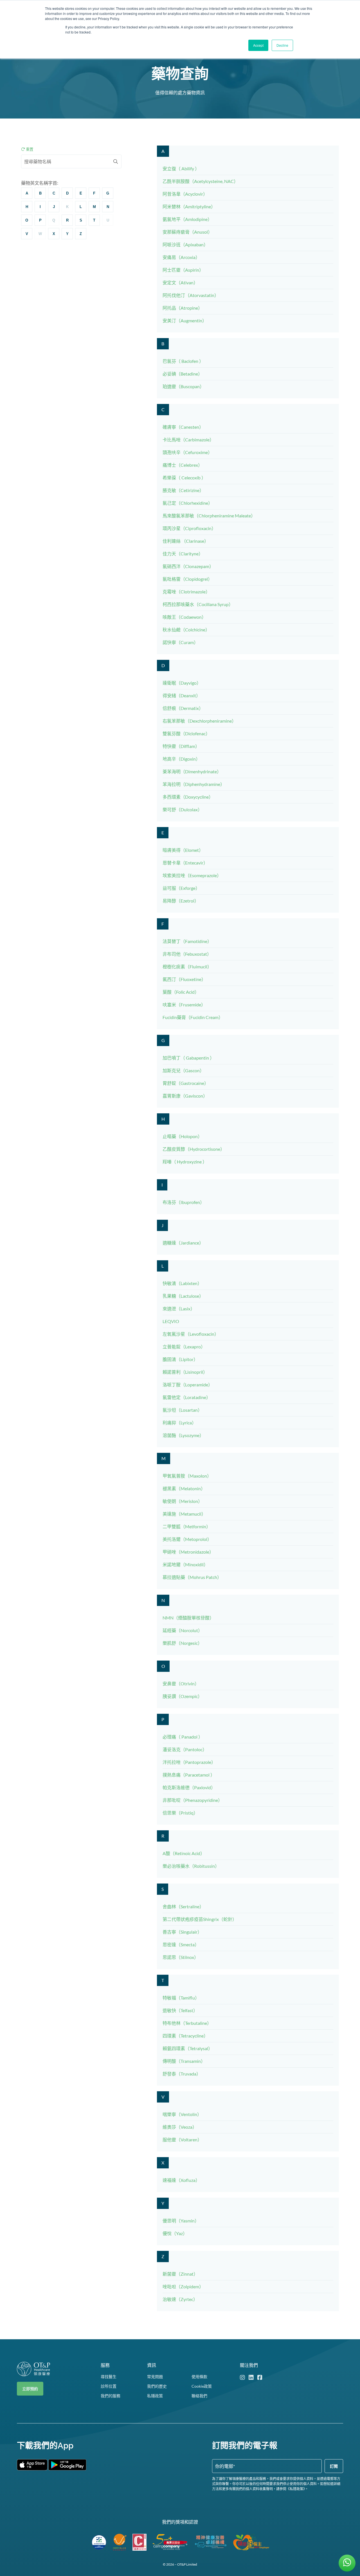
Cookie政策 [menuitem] (202, 2386)
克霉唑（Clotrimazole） (186, 592)
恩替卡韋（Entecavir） (185, 863)
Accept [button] (258, 45)
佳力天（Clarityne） (183, 554)
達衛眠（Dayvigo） (182, 683)
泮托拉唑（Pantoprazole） (189, 1762)
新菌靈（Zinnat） (180, 2274)
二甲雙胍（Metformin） (187, 1526)
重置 (29, 149)
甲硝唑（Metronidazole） (188, 1552)
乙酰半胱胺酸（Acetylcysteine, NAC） (200, 181)
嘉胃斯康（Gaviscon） (185, 1096)
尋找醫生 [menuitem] (109, 2377)
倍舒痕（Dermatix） (183, 708)
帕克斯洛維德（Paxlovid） (189, 1787)
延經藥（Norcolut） (183, 1630)
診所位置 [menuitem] (109, 2386)
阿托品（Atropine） (183, 308)
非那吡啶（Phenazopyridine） (193, 1800)
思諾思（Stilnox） (181, 1957)
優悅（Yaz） (175, 2233)
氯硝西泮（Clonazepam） (188, 566)
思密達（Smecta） (181, 1944)
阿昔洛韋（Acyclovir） (185, 194)
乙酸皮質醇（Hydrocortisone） (194, 1149)
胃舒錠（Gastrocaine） (186, 1083)
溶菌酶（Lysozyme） (183, 1435)
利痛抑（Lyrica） (179, 1423)
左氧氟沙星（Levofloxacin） (191, 1334)
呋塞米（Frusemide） (184, 1005)
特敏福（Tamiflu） (181, 1998)
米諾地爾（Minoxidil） (185, 1564)
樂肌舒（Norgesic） (182, 1643)
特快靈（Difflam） (181, 746)
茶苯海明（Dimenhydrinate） (192, 771)
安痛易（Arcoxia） (181, 257)
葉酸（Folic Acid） (181, 992)
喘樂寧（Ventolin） (182, 2114)
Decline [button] (282, 45)
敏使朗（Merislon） (183, 1501)
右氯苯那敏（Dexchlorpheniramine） (199, 721)
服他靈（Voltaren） (182, 2140)
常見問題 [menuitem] (155, 2377)
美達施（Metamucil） (184, 1514)
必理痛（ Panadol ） (183, 1737)
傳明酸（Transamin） (184, 2061)
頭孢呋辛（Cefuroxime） (187, 452)
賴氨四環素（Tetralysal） (188, 2048)
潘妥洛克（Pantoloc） (185, 1749)
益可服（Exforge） (181, 888)
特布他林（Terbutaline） (187, 2023)
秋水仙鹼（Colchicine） (186, 630)
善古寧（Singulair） (182, 1932)
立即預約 (30, 2389)
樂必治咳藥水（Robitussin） (191, 1866)
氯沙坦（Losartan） (182, 1410)
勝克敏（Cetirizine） (183, 490)
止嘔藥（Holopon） (182, 1136)
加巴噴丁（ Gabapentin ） (188, 1058)
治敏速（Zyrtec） (180, 2299)
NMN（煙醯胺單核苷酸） (188, 1618)
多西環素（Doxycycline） (188, 797)
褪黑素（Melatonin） (184, 1488)
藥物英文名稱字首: (40, 183)
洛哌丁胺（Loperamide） (188, 1385)
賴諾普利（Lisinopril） (185, 1372)
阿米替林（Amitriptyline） (189, 206)
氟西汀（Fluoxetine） (184, 979)
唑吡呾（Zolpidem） (183, 2286)
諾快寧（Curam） (180, 642)
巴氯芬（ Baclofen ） (183, 361)
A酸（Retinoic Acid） (184, 1853)
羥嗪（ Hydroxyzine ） (185, 1162)
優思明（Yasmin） (181, 2221)
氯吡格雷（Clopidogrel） (187, 579)
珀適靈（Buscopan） (183, 386)
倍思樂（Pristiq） (180, 1813)
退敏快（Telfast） (180, 2010)
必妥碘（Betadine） (183, 374)
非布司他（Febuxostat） (187, 954)
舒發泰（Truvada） (182, 2074)
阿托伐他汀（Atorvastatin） (191, 295)
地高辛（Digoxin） (181, 759)
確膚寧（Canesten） (183, 427)
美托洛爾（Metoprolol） (187, 1539)
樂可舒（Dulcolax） (182, 809)
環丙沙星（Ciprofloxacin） (189, 528)
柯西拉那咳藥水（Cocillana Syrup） (198, 604)
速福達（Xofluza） (181, 2180)
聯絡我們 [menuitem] (199, 2396)
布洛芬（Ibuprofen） (184, 1202)
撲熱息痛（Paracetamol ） (189, 1775)
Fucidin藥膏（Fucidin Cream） (193, 1017)
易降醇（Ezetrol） (181, 901)
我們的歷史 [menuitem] (157, 2386)
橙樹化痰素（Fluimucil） (187, 967)
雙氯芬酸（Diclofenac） (186, 733)
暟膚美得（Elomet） (183, 850)
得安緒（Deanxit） (182, 695)
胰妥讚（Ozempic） (182, 1696)
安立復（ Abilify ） (181, 168)
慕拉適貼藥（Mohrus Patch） (192, 1577)
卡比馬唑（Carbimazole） (188, 440)
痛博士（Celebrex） (183, 465)
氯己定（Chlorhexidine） (188, 503)
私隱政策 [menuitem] (155, 2396)
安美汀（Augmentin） (185, 320)
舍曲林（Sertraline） (183, 1906)
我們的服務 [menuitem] (111, 2396)
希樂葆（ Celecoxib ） (184, 478)
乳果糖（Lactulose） (183, 1296)
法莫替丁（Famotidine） (187, 941)
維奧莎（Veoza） (180, 2127)
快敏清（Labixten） (182, 1283)
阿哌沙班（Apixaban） (185, 244)
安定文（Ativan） (180, 282)
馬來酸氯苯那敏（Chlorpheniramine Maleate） (209, 516)
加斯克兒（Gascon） (183, 1070)
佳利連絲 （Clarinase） (186, 541)
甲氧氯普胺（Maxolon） (187, 1476)
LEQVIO (171, 1321)
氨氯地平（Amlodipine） (187, 219)
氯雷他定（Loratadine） (187, 1397)
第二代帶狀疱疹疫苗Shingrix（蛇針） (200, 1919)
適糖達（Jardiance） (183, 1243)
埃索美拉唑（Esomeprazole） (192, 875)
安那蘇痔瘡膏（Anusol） (187, 232)
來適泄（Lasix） (179, 1309)
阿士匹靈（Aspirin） (183, 270)
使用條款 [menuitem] (199, 2377)
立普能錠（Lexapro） (184, 1347)
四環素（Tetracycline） (185, 2036)
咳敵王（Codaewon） (184, 617)
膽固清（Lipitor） (180, 1359)
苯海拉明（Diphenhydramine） (194, 784)
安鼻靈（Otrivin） (181, 1684)
